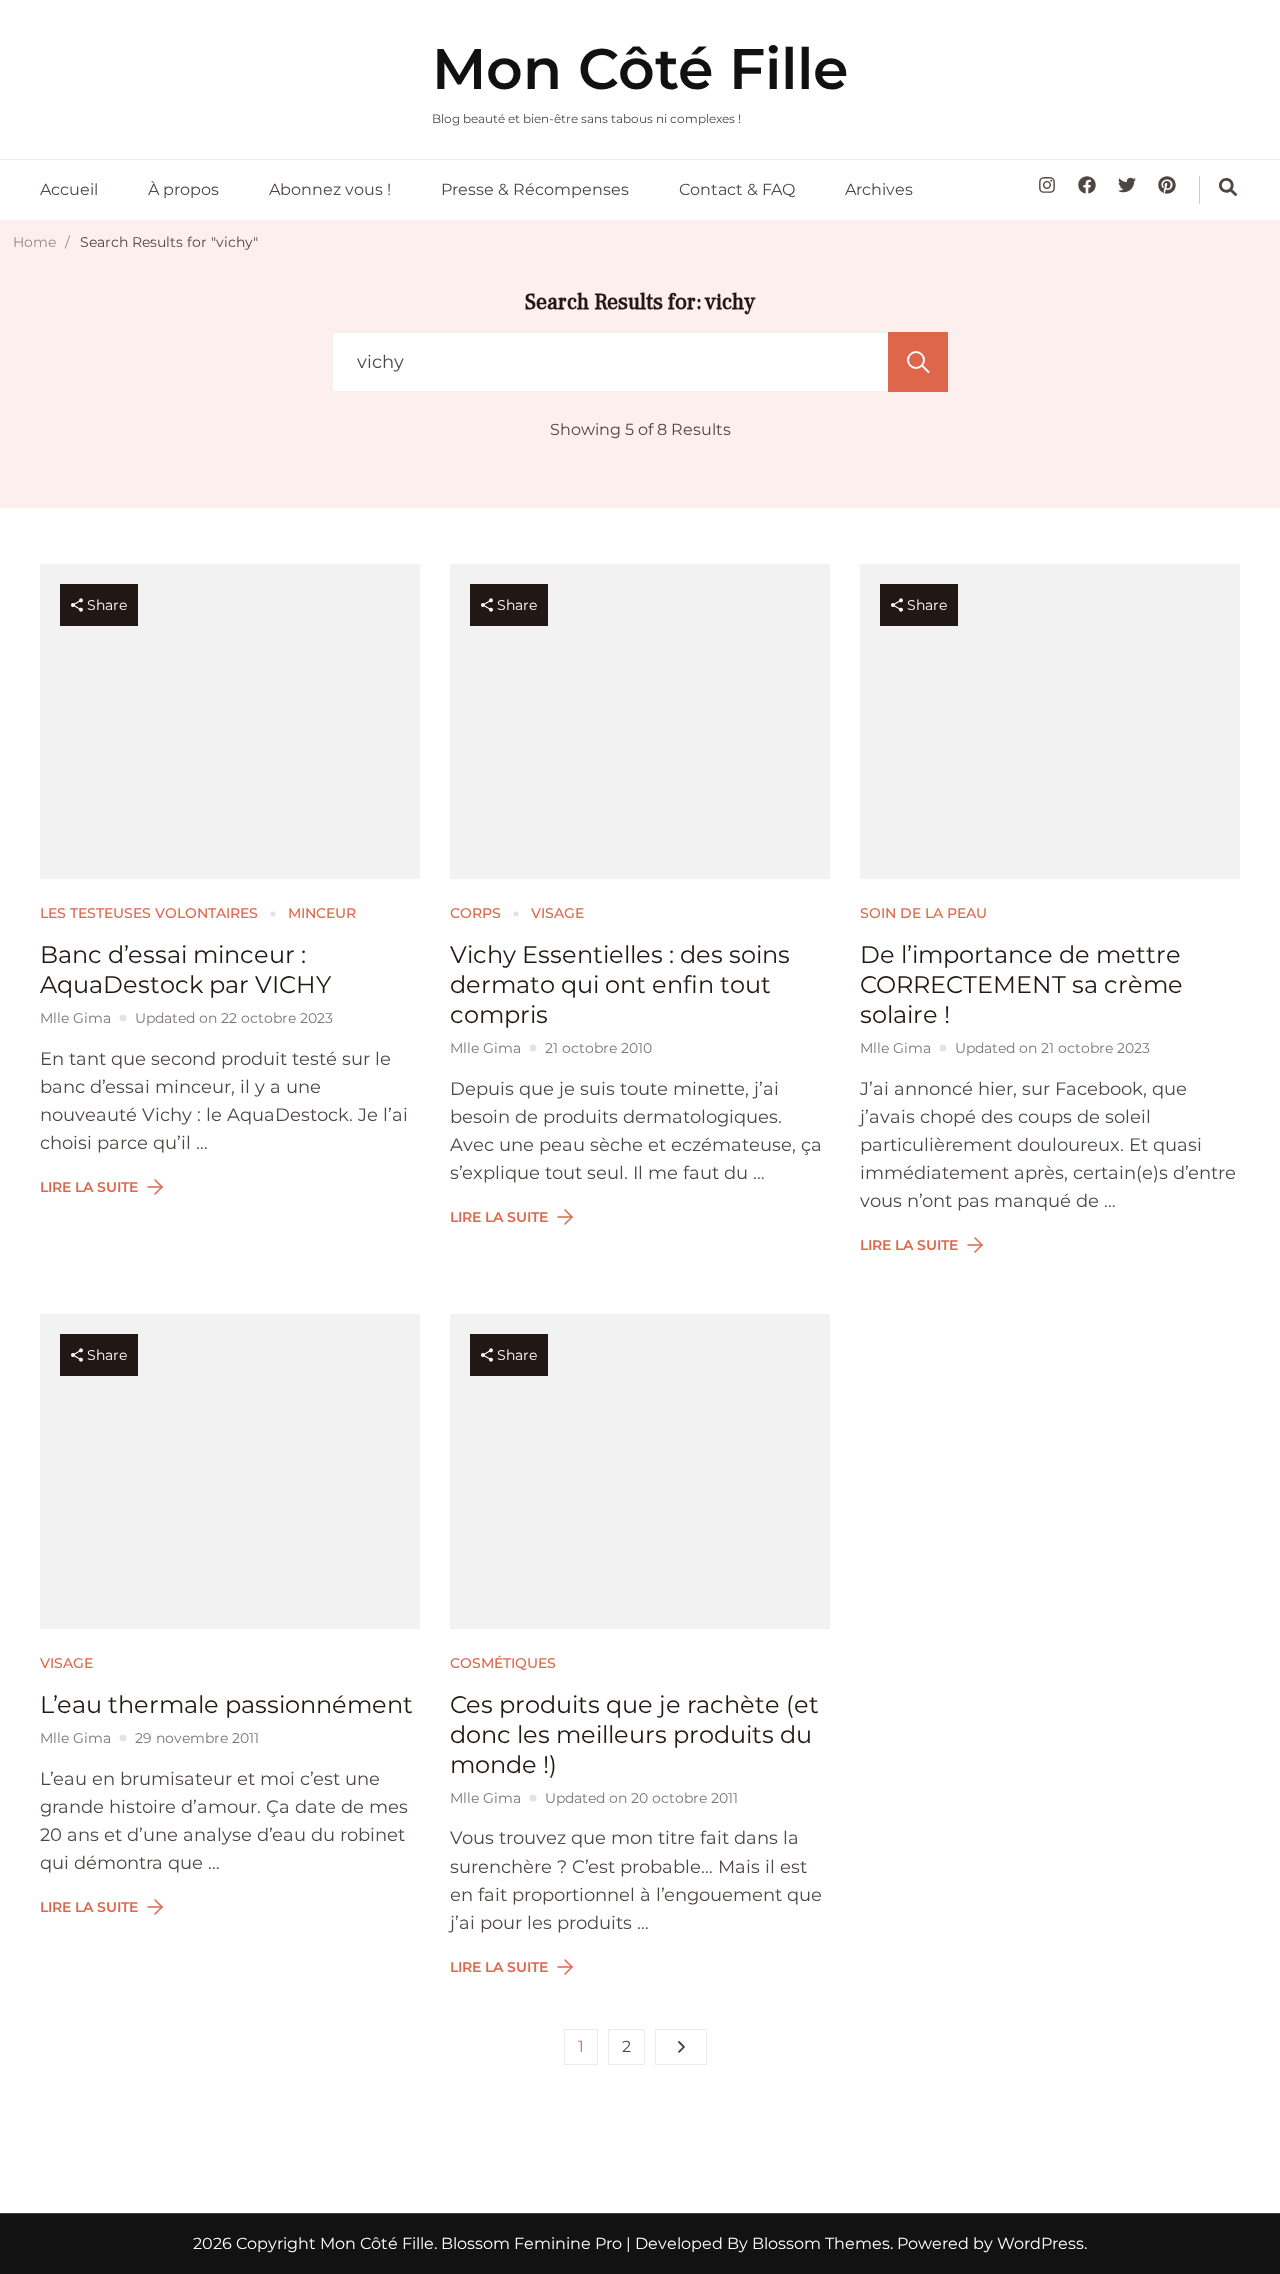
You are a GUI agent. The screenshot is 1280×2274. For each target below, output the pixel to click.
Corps (475, 913)
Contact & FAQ (737, 189)
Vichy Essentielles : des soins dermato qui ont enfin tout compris (620, 984)
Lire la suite (89, 1187)
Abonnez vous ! (330, 189)
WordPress (1040, 2243)
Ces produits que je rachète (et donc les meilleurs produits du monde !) (634, 1734)
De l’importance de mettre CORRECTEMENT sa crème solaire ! (1021, 984)
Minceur (322, 913)
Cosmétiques (503, 1663)
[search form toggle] (1228, 187)
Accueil (69, 189)
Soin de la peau (923, 913)
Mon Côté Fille (640, 68)
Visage (557, 913)
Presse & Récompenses (535, 189)
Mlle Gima (75, 1018)
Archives (879, 189)
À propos (183, 189)
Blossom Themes (819, 2243)
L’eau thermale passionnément (226, 1704)
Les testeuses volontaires (149, 913)
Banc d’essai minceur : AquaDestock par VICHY (185, 969)
